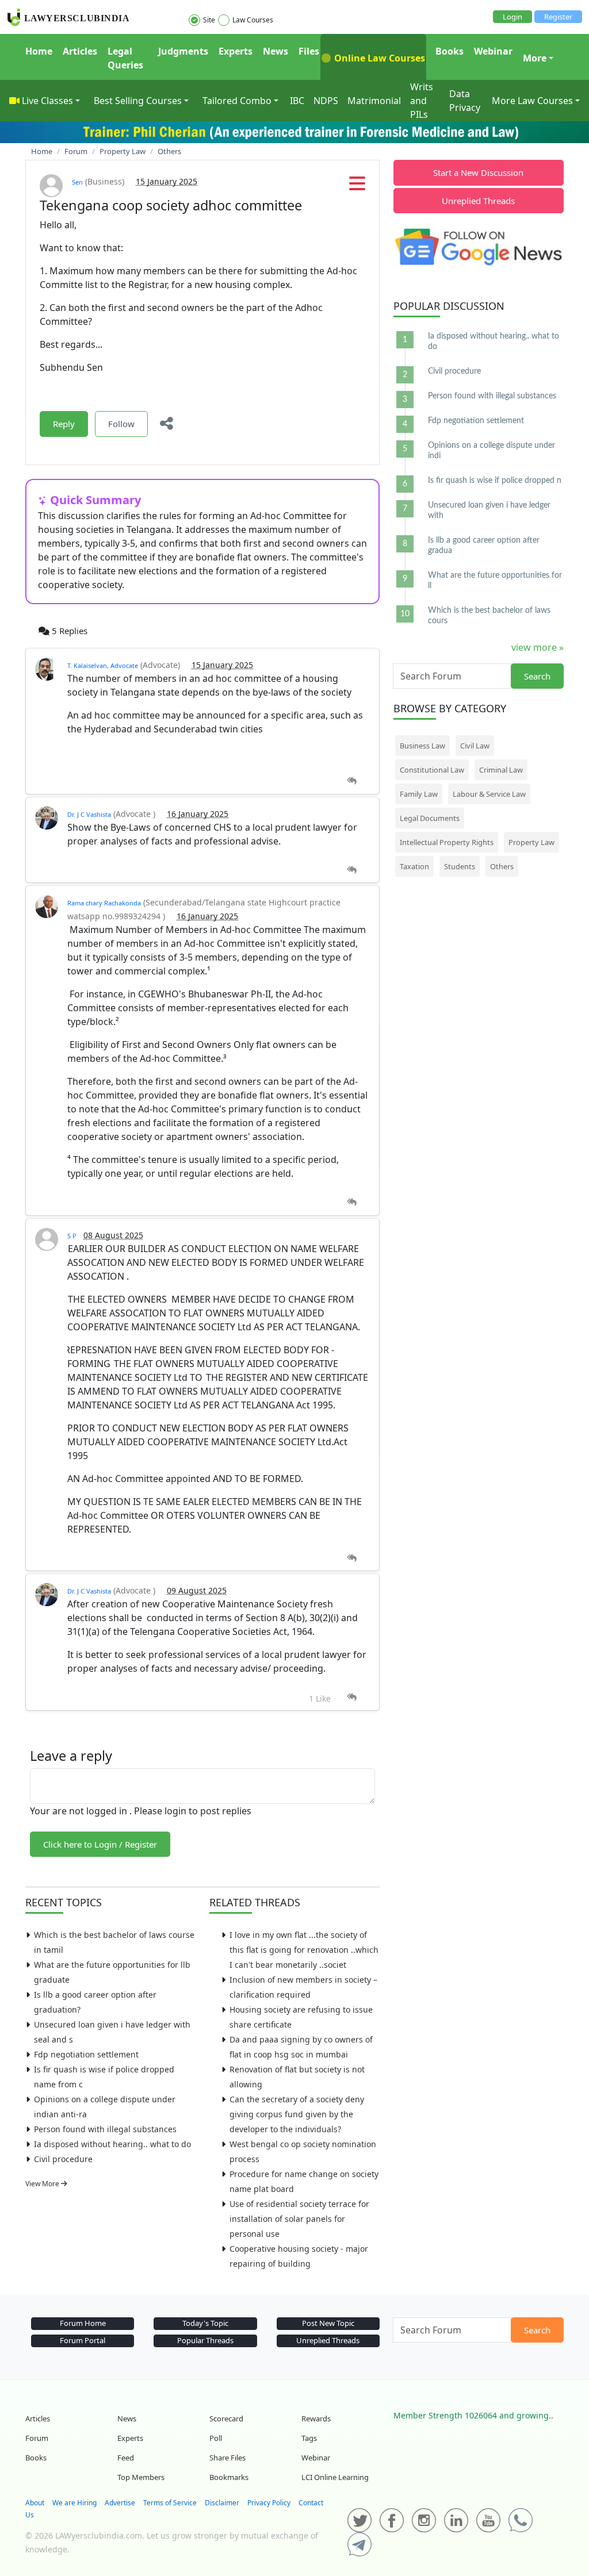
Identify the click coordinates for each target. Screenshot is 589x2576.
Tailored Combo (237, 101)
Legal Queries (125, 58)
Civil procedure (63, 2159)
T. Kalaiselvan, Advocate (103, 665)
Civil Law (475, 746)
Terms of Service (170, 2503)
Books (450, 51)
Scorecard (226, 2418)
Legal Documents (430, 818)
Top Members (141, 2477)
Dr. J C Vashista (89, 814)
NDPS (326, 101)
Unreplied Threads (478, 201)
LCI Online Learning (335, 2477)
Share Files (227, 2458)
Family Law (419, 794)
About (35, 2503)
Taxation (414, 866)
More (535, 58)
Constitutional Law (432, 770)
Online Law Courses (378, 58)
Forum (37, 2438)
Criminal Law (501, 770)
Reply (64, 424)
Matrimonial (374, 101)
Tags (309, 2438)
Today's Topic (205, 2323)
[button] (357, 187)
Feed (126, 2458)
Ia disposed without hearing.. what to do (112, 2144)
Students (460, 866)
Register (558, 17)
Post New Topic (328, 2323)
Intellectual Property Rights (447, 842)
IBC (297, 101)
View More (43, 2184)
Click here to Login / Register (100, 1844)
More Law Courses (532, 101)
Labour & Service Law (489, 794)
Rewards (316, 2418)
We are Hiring (74, 2503)
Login (512, 17)
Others (502, 866)
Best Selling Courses (138, 101)
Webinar (493, 51)
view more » (538, 647)
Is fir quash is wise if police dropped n (495, 481)
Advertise (120, 2503)
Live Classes (47, 101)
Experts (236, 51)
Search (537, 676)
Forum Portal (83, 2340)
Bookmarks (229, 2477)
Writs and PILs (422, 101)
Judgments (183, 51)
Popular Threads (205, 2340)
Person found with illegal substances (105, 2129)
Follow (121, 424)
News (276, 51)
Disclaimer (222, 2503)
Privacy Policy (269, 2503)
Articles (80, 51)
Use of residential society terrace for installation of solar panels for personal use (299, 2219)
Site (209, 20)
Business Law (422, 746)
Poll (216, 2438)
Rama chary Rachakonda (104, 903)
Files (309, 51)
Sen (77, 182)
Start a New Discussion (478, 172)
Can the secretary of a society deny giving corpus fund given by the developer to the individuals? (297, 2114)
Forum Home (83, 2323)
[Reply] (352, 781)
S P (72, 1236)
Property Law (531, 842)
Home (39, 51)
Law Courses (253, 20)
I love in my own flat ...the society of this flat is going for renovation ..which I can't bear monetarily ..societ (304, 1950)
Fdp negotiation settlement (86, 2054)
